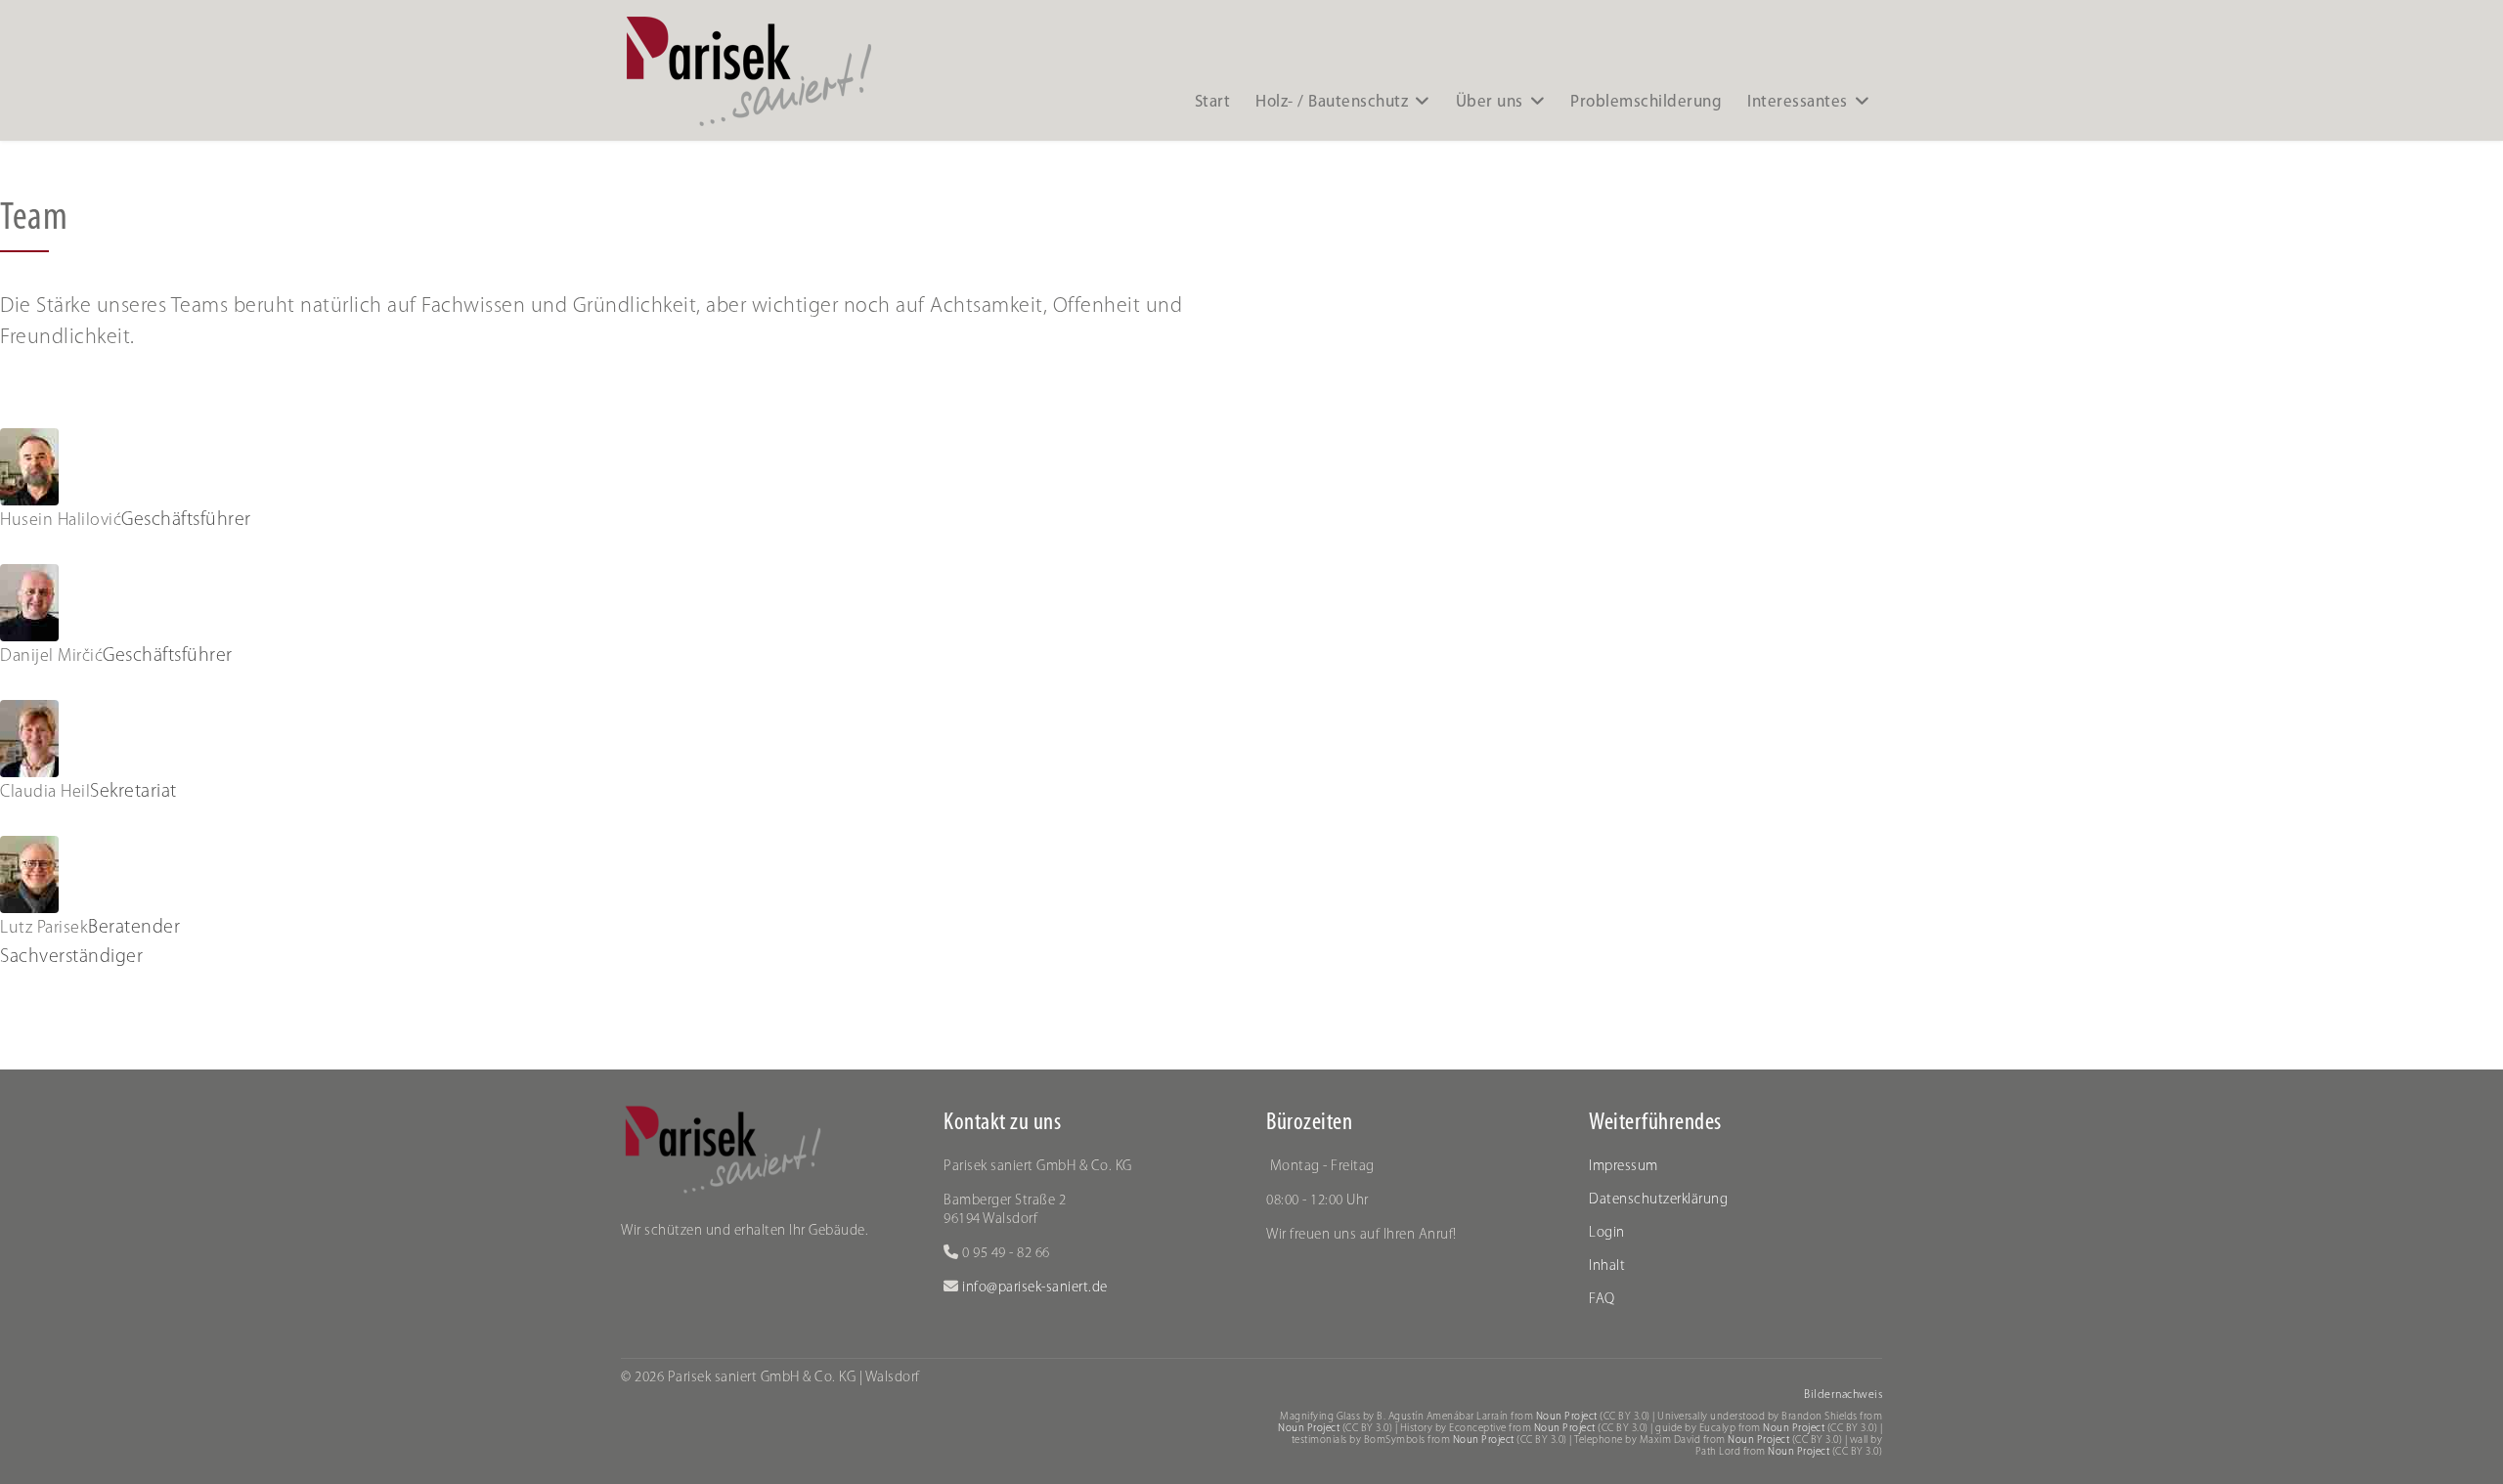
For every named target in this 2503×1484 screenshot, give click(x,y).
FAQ (1602, 1300)
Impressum (1624, 1167)
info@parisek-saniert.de (1033, 1288)
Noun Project (1567, 1417)
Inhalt (1607, 1266)
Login (1607, 1233)
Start (1213, 102)
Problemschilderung (1646, 102)
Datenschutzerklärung (1658, 1200)
